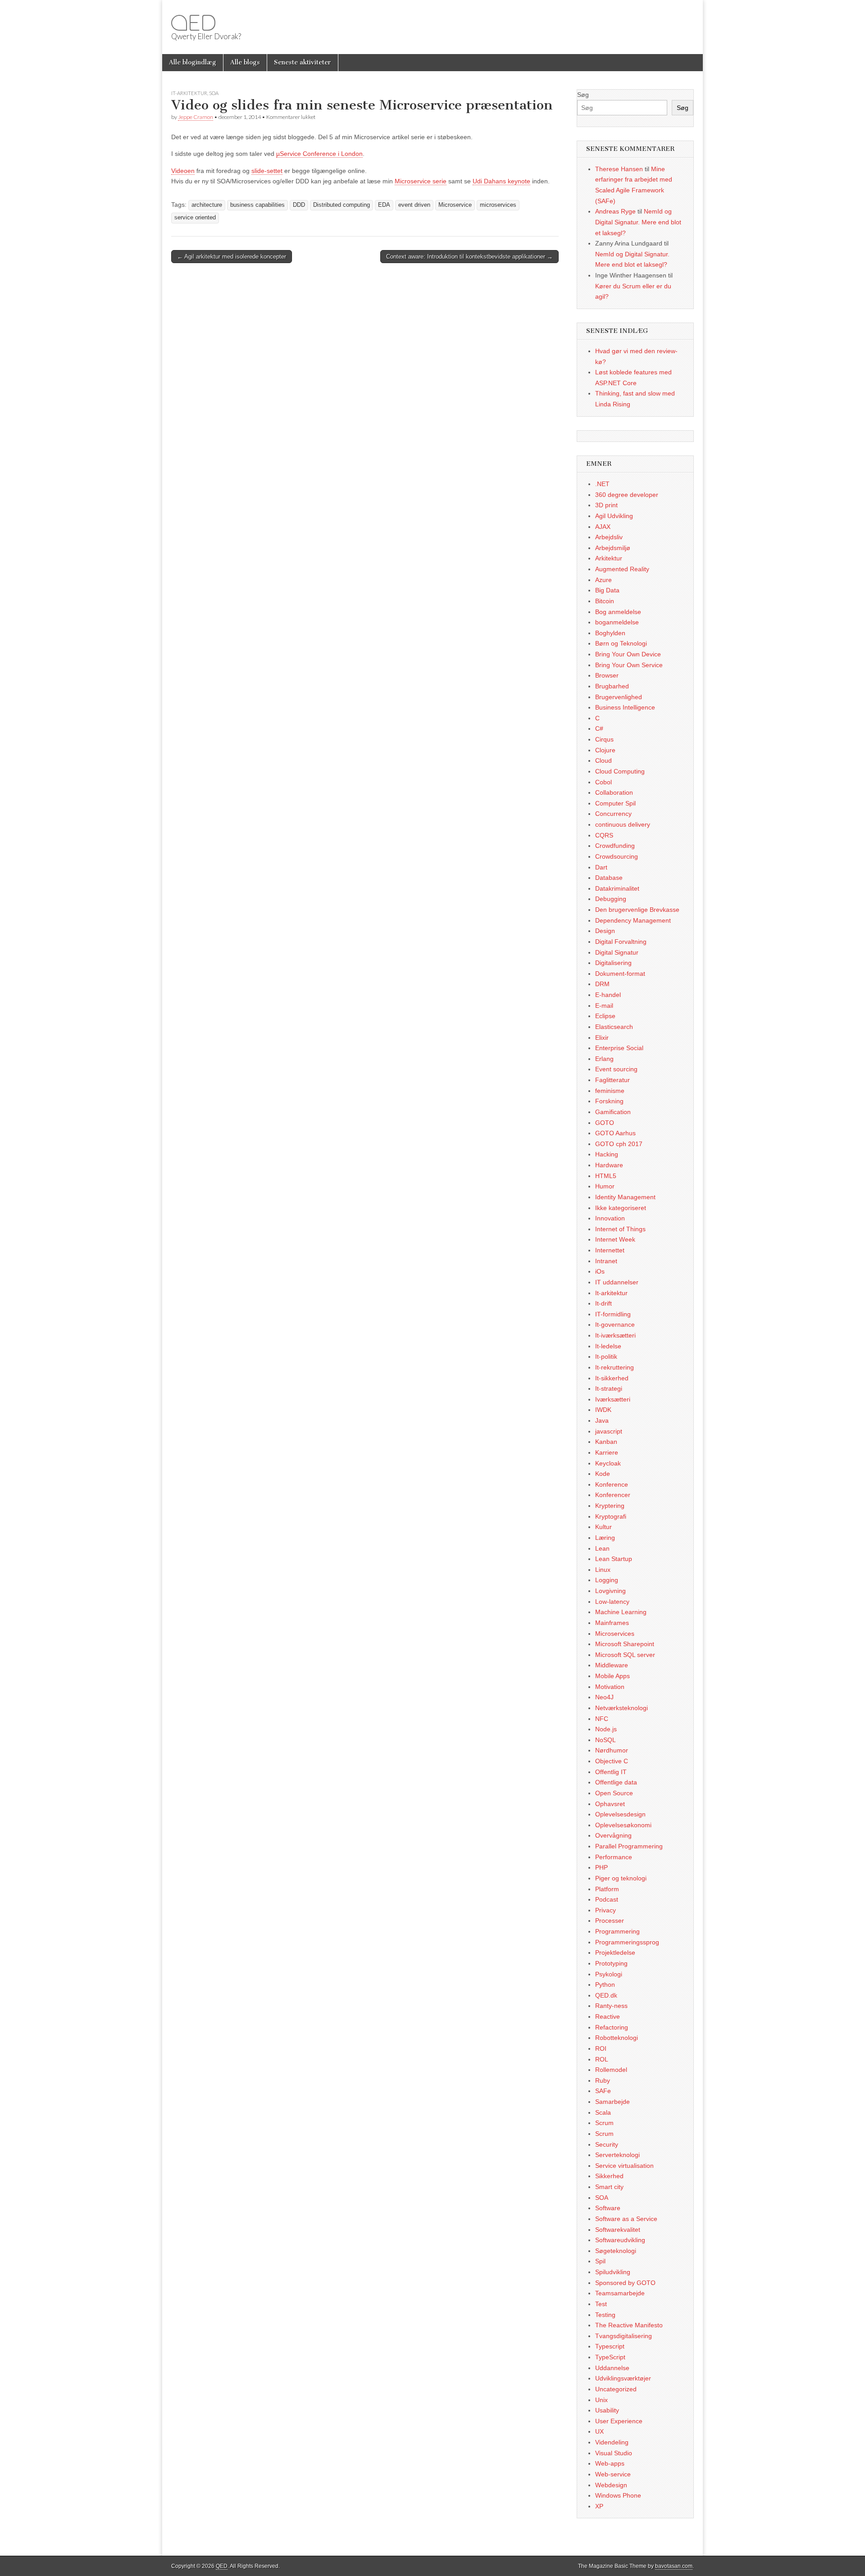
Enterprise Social (619, 1048)
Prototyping (611, 1963)
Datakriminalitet (617, 888)
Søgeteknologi (616, 2251)
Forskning (609, 1101)
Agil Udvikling (614, 516)
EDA (384, 205)
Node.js (606, 1729)
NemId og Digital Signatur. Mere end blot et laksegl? (638, 222)
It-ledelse (608, 1346)
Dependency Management (633, 920)
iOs (600, 1271)
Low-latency (612, 1602)
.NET (602, 484)
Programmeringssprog (627, 1942)
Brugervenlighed (619, 697)
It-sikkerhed (612, 1378)
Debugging (611, 899)
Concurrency (613, 814)
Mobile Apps (612, 1676)
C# (599, 728)
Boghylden (610, 633)
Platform (607, 1889)
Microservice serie (421, 181)
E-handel (608, 995)
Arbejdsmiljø (613, 548)
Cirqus (604, 739)
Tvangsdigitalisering (624, 2336)
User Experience (619, 2421)
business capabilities (257, 205)
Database (609, 878)
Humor (605, 1186)
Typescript (610, 2346)
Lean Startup (614, 1559)
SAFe (603, 2091)
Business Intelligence (625, 707)
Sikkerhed (609, 2176)
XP (599, 2506)
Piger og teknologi (621, 1878)
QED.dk (606, 1995)
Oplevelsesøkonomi (623, 1825)
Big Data (607, 590)
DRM (602, 984)
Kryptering (610, 1506)
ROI (601, 2048)
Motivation (610, 1687)
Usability (607, 2410)
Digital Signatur (617, 952)
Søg (583, 95)
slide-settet (267, 171)
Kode (603, 1474)
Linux (603, 1570)
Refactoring (612, 2027)
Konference (612, 1484)
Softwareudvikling (620, 2240)
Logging (607, 1580)
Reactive (608, 2016)
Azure (603, 580)
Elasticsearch (614, 1027)
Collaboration (614, 792)
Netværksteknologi (621, 1708)
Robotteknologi (617, 2038)
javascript (609, 1431)
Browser (607, 675)
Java (602, 1420)
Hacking (607, 1154)
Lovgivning (610, 1591)
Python (605, 1984)
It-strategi (609, 1388)
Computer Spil (615, 803)
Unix (601, 2400)
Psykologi (609, 1974)
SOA (214, 93)
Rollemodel (611, 2070)
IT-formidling (613, 1314)
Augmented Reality (622, 569)
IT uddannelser (617, 1282)
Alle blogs (245, 62)
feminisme (610, 1091)
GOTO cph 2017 (619, 1144)
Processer (610, 1921)
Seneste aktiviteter (303, 62)
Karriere (607, 1452)
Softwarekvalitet (618, 2230)
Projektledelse (615, 1952)
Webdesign (611, 2485)
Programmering (617, 1931)
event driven (414, 205)
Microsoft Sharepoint (625, 1644)
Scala (603, 2112)
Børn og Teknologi (621, 643)
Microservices (615, 1634)
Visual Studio (614, 2453)
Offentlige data (616, 1782)
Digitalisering (613, 963)
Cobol (603, 782)
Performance (614, 1857)
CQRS (604, 835)
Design (605, 931)
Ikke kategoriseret (621, 1208)
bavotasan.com (674, 2566)
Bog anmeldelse (618, 612)
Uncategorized (616, 2389)
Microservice (455, 205)
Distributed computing (341, 205)
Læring (605, 1538)
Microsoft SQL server (625, 1655)
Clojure (605, 750)
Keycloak (608, 1463)
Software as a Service (626, 2219)
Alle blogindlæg (193, 62)
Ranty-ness (611, 2006)
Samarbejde (612, 2102)
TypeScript (610, 2357)
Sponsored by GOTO (625, 2283)
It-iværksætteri (615, 1335)
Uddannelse (612, 2368)
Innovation (610, 1218)
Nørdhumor (612, 1750)
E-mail (604, 1006)
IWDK (603, 1410)
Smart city (609, 2187)
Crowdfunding (615, 846)
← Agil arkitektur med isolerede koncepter (232, 257)
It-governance (615, 1324)
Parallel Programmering (629, 1846)
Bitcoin (605, 601)
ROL (602, 2059)
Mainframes (612, 1623)
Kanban (606, 1442)
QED (193, 23)
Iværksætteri (613, 1399)
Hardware (609, 1165)
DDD (299, 205)
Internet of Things (620, 1229)
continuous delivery (623, 824)
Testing (605, 2315)
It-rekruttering (615, 1367)
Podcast (607, 1899)
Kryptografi (611, 1516)
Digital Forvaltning (621, 942)
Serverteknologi (617, 2155)
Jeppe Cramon (196, 117)
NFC (602, 1719)
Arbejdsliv (609, 537)
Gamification (613, 1112)
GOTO (605, 1123)
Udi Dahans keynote (501, 181)
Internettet (610, 1250)
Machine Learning (621, 1612)
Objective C (612, 1761)
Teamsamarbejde (620, 2293)
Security (607, 2144)
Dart (601, 867)
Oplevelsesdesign (620, 1814)
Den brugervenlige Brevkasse (637, 910)
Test (601, 2304)
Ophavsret (610, 1804)
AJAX (603, 527)
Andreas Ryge (615, 211)
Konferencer (613, 1495)
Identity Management (625, 1197)
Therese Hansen (619, 169)
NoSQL (605, 1740)
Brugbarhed (612, 686)
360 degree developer (627, 495)
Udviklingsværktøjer (623, 2378)
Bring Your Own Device (628, 654)
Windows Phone (618, 2495)
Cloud (603, 760)
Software (608, 2208)
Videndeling (612, 2442)
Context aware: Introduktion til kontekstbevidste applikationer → (469, 257)
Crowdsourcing (617, 856)
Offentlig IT (611, 1772)
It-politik (606, 1356)
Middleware (612, 1665)
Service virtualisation (624, 2166)
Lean (602, 1548)
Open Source (614, 1793)
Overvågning (613, 1835)
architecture (207, 205)
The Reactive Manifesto (629, 2325)
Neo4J (604, 1697)
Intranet (606, 1261)
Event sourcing (616, 1069)
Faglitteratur (612, 1080)
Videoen (183, 171)
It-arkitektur (189, 93)
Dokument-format (620, 974)
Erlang (604, 1059)
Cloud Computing (620, 771)
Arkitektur (609, 558)
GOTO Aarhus (615, 1133)
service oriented (195, 218)
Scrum (604, 2123)
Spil (600, 2261)
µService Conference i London (319, 154)
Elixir (602, 1038)
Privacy (605, 1910)
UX (599, 2431)
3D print (606, 505)
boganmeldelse (617, 622)
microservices (498, 205)
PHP (601, 1867)
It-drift (603, 1303)
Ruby (603, 2080)
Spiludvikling (613, 2272)
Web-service (613, 2474)
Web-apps (610, 2463)
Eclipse (605, 1016)
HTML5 (606, 1176)
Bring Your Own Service (629, 665)
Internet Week (615, 1239)
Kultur (603, 1527)
